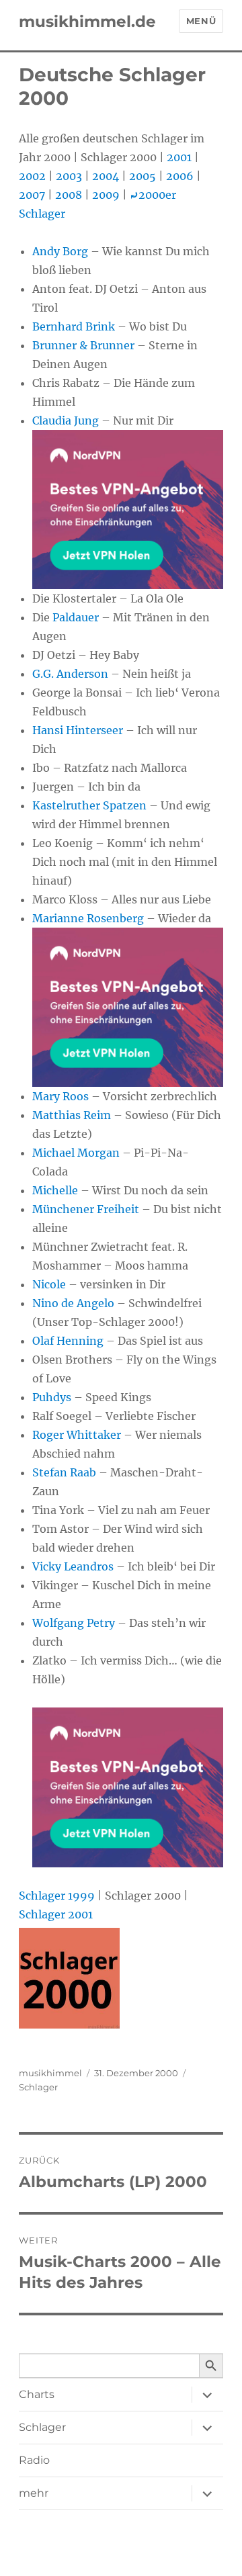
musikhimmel (50, 2073)
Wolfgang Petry (74, 1623)
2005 (143, 176)
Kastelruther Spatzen (89, 805)
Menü (201, 21)
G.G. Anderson (70, 674)
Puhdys (52, 1397)
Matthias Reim (72, 1115)
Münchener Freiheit (86, 1209)
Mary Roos (61, 1096)
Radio (34, 2460)
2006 (180, 176)
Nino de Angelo (73, 1303)
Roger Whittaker (77, 1435)
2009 (106, 195)
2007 (32, 195)
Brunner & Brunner (83, 345)
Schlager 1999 (57, 1896)
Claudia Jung (66, 420)
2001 (179, 157)
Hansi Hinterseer (78, 730)
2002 (32, 176)
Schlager (38, 2087)
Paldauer (76, 617)
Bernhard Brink (74, 326)
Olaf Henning (68, 1341)
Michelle (55, 1190)
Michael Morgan (76, 1153)
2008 (69, 195)
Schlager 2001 (56, 1914)
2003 (69, 176)
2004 (106, 176)
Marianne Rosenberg (88, 918)
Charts (37, 2394)
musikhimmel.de (87, 21)
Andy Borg (60, 251)
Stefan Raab (64, 1472)
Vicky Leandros (73, 1566)
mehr (34, 2493)
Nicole (49, 1284)
